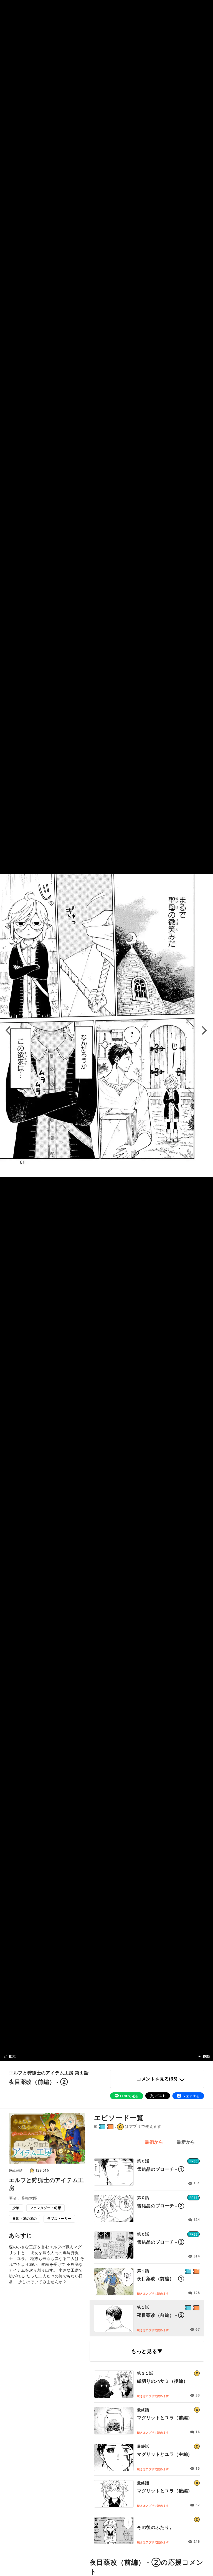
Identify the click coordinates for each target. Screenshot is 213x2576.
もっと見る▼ (147, 2351)
